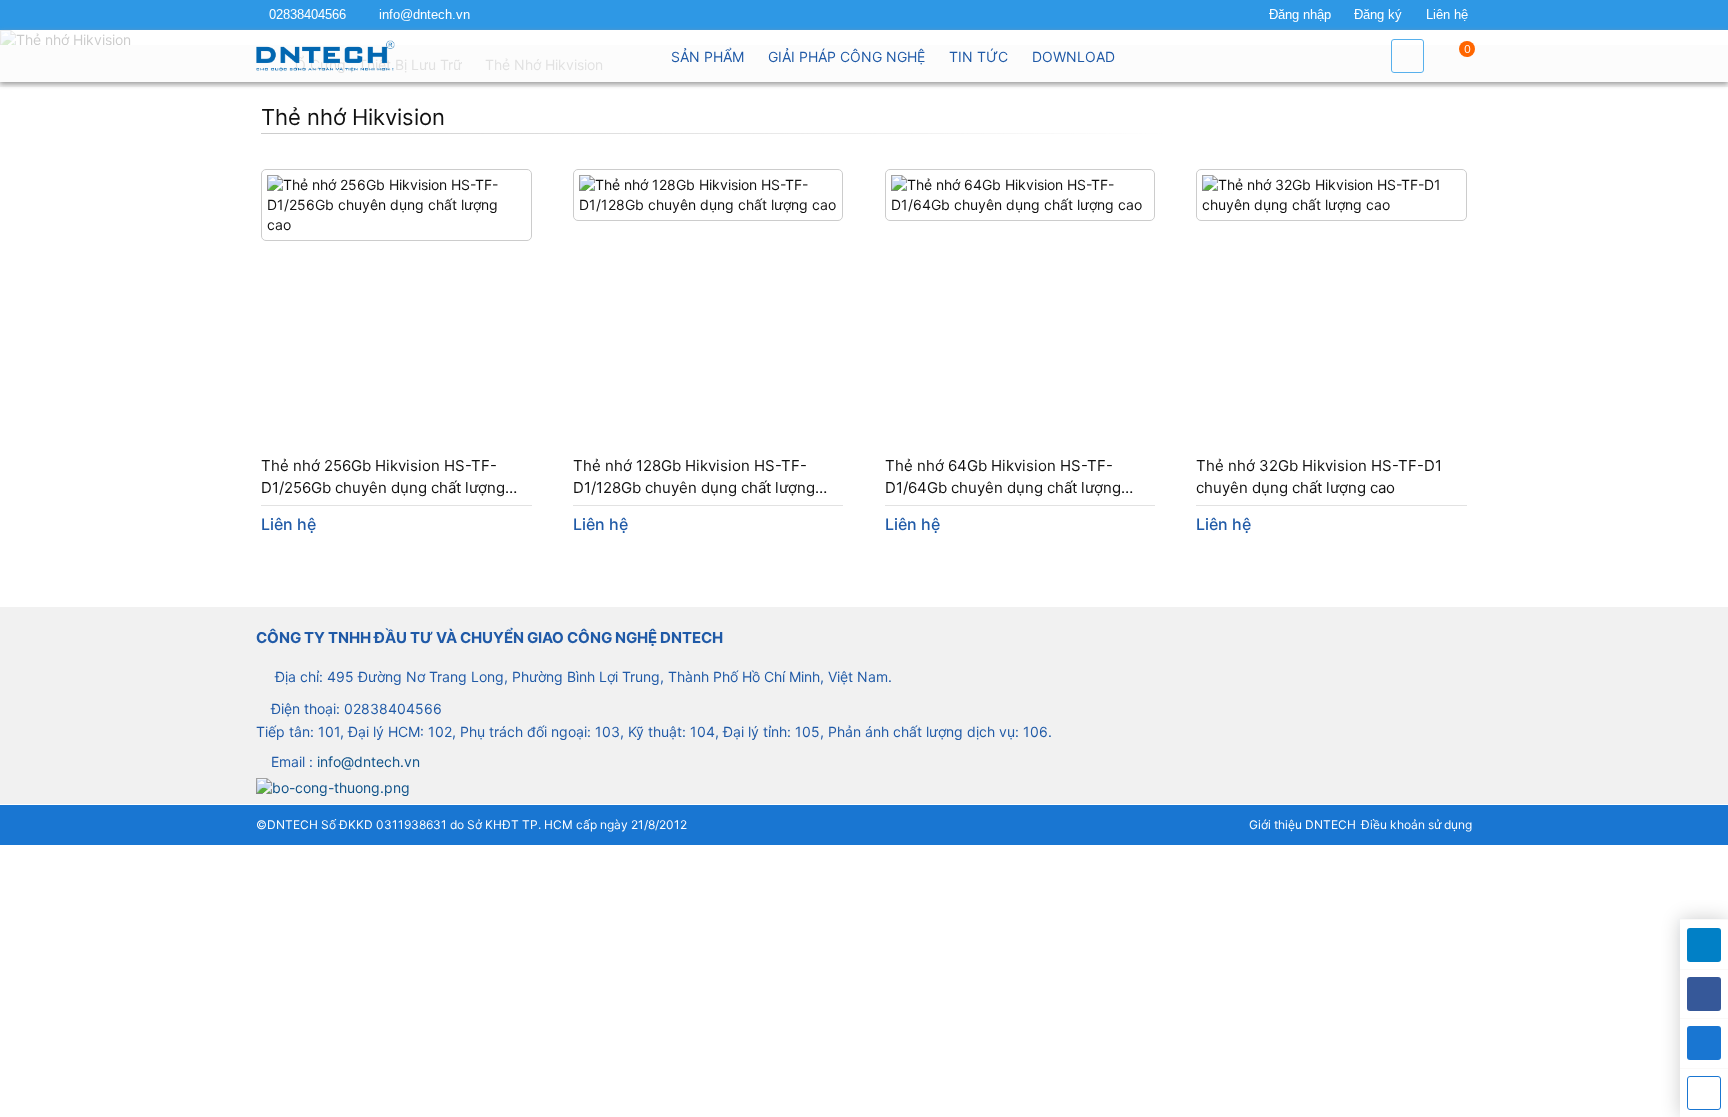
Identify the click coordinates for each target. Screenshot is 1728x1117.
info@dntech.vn (424, 15)
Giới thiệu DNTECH (1302, 824)
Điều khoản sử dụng (1416, 824)
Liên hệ (1447, 15)
